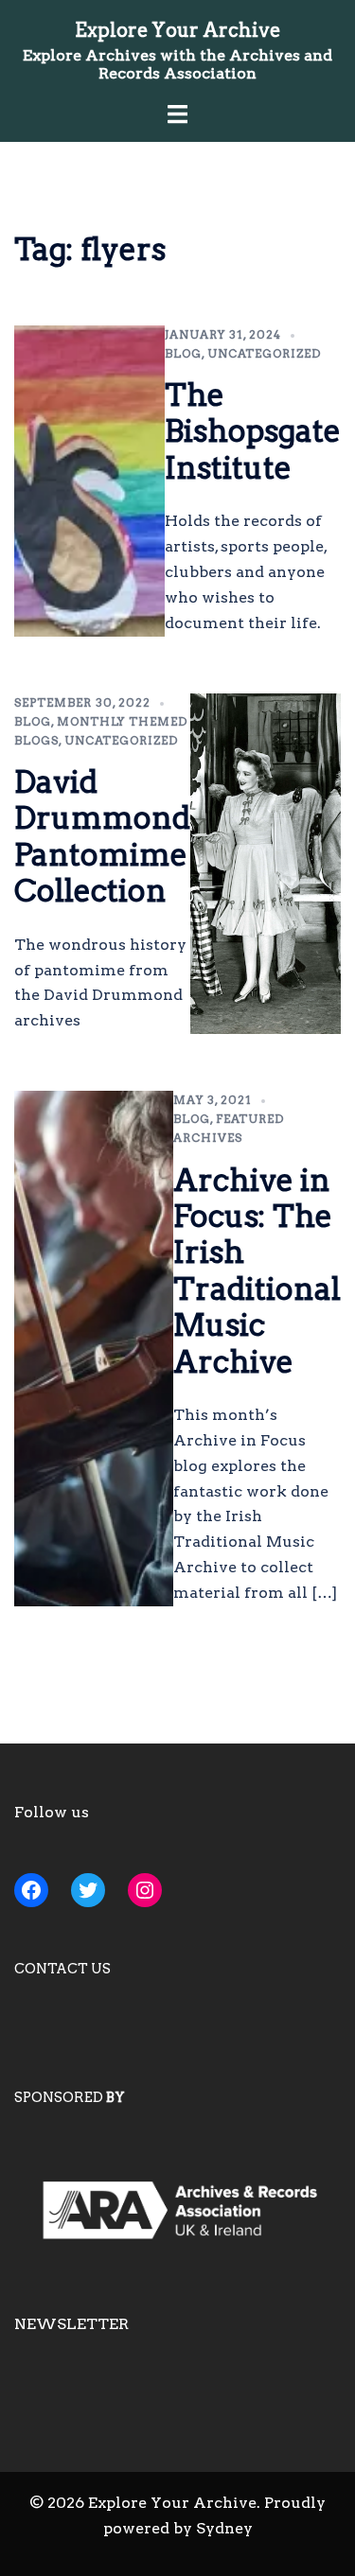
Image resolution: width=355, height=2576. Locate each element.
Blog (183, 353)
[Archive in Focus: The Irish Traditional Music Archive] (94, 1349)
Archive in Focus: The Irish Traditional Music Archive (257, 1271)
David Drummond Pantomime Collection (102, 836)
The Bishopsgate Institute (253, 431)
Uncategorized (264, 353)
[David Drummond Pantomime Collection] (266, 864)
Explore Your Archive (177, 30)
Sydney (224, 2528)
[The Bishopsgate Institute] (89, 481)
